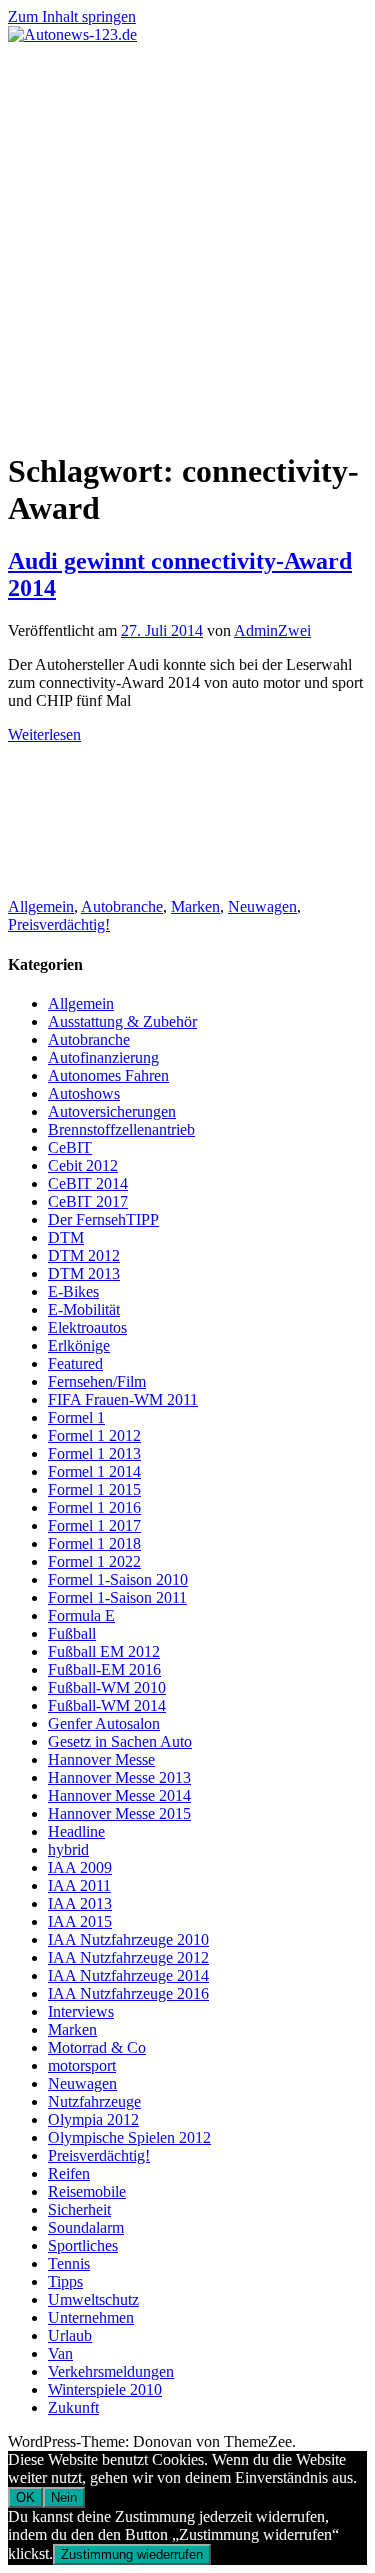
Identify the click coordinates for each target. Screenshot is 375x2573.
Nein (64, 2497)
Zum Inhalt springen (72, 16)
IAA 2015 (80, 1921)
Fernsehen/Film (97, 1381)
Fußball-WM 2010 (107, 1687)
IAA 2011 (79, 1885)
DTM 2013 (84, 1273)
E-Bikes (73, 1291)
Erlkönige (79, 1345)
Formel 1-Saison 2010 (118, 1579)
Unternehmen (91, 2317)
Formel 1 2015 (94, 1489)
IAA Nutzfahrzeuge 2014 (128, 1975)
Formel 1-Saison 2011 (117, 1597)
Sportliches (83, 2245)
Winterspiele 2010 (105, 2389)
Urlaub (70, 2335)
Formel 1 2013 (94, 1453)
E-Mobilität (84, 1309)
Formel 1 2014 (94, 1471)
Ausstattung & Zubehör (122, 1021)
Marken (195, 906)
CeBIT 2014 (88, 1183)
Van (60, 2353)
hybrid (68, 1849)
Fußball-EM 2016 (104, 1669)
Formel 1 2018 (94, 1543)
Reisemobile (87, 2191)
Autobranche (122, 906)
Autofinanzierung (103, 1057)
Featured (75, 1363)
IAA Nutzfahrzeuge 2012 (128, 1957)
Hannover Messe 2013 (119, 1777)
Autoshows (84, 1093)
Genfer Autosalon (104, 1723)
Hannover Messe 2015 (119, 1813)
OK (25, 2497)
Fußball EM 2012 (104, 1651)
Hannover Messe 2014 (119, 1795)
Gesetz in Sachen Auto (120, 1741)
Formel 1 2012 (94, 1435)
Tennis (69, 2263)
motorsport (82, 2065)
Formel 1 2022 (94, 1561)
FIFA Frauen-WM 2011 (123, 1399)
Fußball (72, 1633)
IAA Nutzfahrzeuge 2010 (128, 1939)
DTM (66, 1237)
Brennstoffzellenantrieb (121, 1129)
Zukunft (73, 2407)
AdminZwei (272, 630)
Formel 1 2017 (94, 1525)
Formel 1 (76, 1417)
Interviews (81, 2011)
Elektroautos (87, 1327)
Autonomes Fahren (108, 1075)
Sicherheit (79, 2209)
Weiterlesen (44, 734)
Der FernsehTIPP (103, 1219)
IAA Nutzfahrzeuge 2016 (128, 1993)
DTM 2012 (84, 1255)
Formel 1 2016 (94, 1507)
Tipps (65, 2281)
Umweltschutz (93, 2299)
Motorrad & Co (97, 2047)
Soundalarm (86, 2227)
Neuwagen (262, 906)
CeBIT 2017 (88, 1201)
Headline (76, 1831)
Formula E (81, 1615)
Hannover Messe (101, 1759)
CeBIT (70, 1147)
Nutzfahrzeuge (94, 2101)
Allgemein (41, 906)
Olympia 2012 (93, 2119)
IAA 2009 (80, 1867)
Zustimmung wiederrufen (132, 2554)
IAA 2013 (80, 1903)
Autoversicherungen (112, 1111)
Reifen (69, 2173)
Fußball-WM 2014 (107, 1705)
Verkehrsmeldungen (111, 2371)
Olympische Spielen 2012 (129, 2137)
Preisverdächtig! (59, 924)
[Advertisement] (187, 241)
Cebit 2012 (83, 1165)
